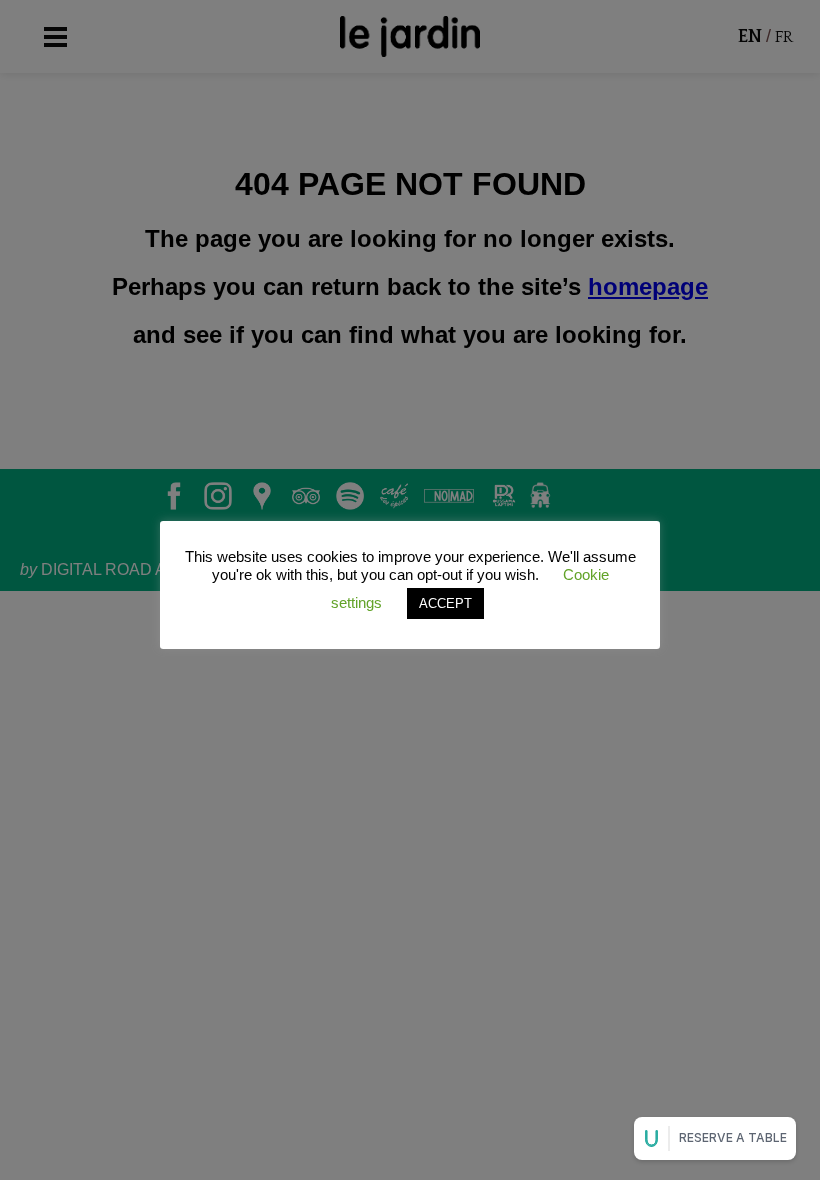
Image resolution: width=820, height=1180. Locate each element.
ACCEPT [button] (445, 603)
